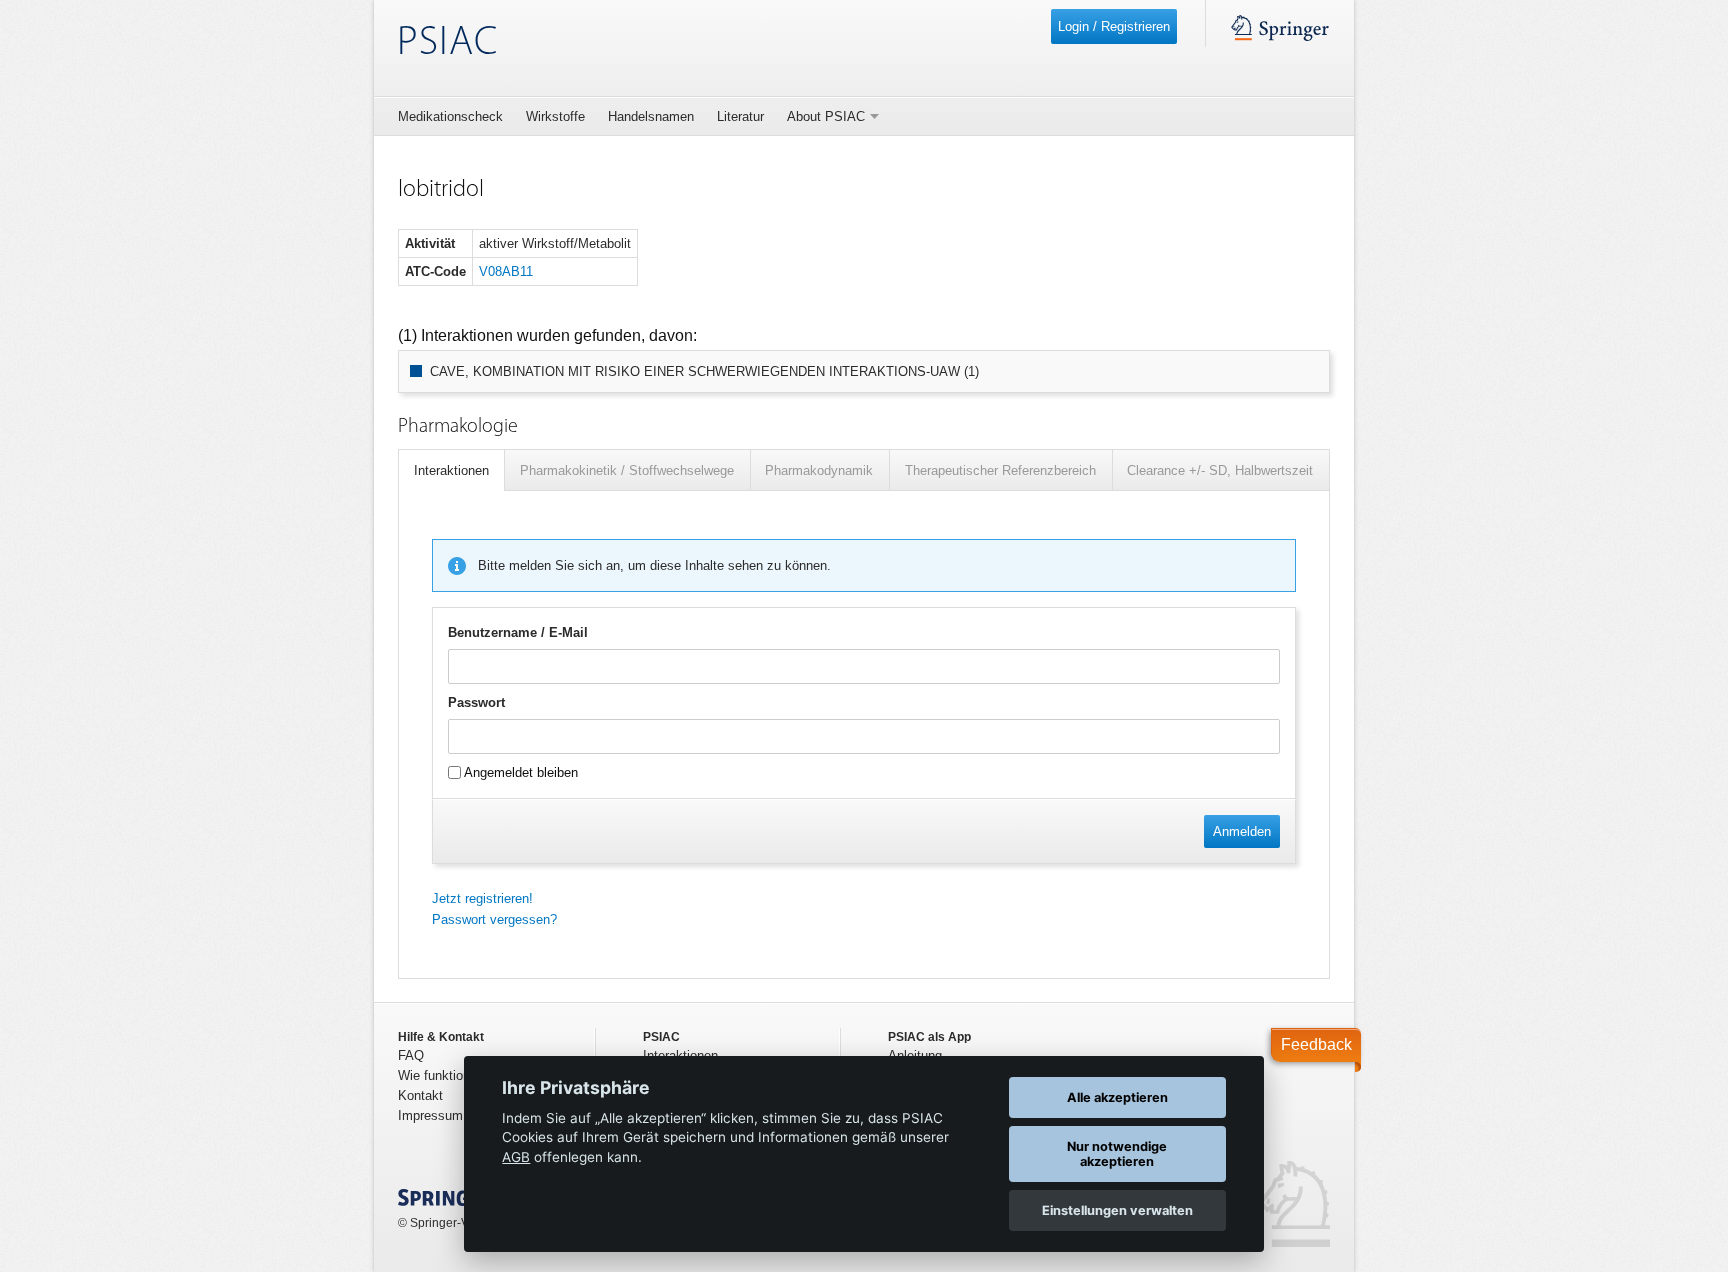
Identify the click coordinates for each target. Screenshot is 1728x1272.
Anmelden (1242, 831)
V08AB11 (506, 271)
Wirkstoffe (555, 116)
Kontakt (420, 1095)
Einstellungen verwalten (1117, 1210)
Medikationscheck (450, 116)
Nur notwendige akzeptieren (1117, 1154)
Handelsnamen (651, 116)
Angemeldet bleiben (519, 772)
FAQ (411, 1055)
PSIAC (447, 43)
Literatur (740, 116)
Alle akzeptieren (1117, 1097)
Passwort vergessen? (494, 919)
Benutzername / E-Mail (518, 632)
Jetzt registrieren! (482, 898)
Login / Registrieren (1114, 26)
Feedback (1316, 1044)
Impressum (430, 1115)
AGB (516, 1157)
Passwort (476, 702)
